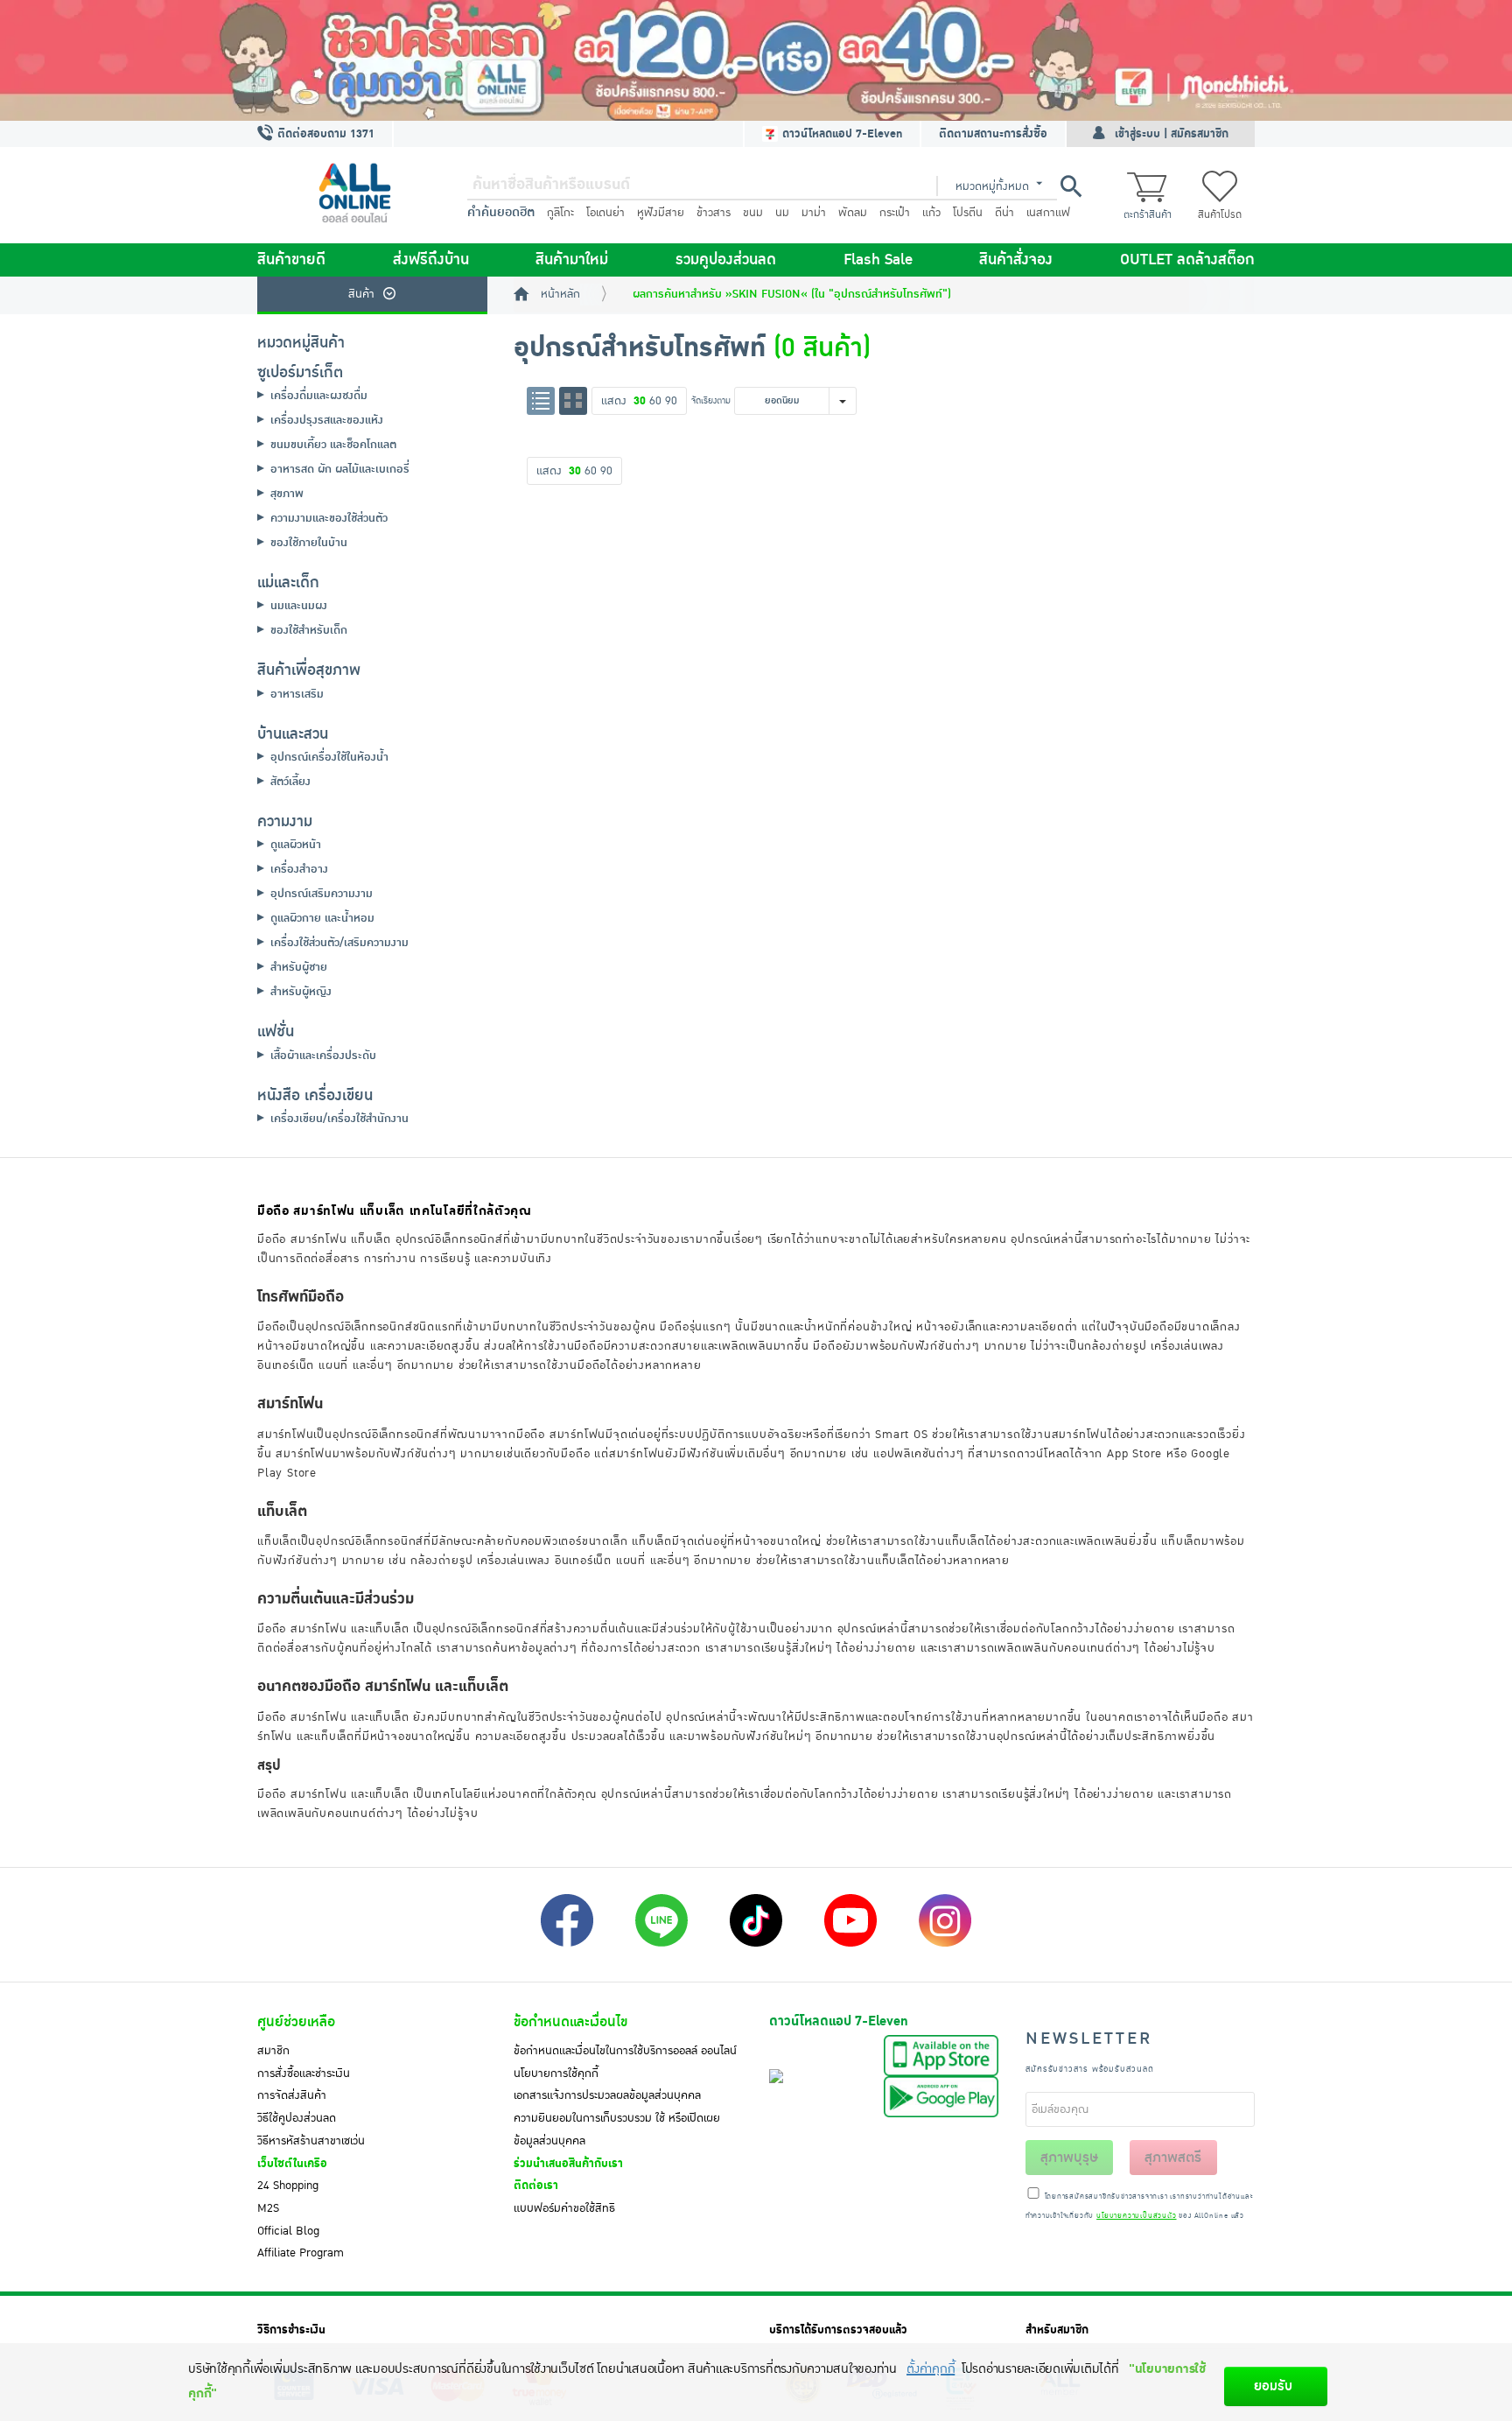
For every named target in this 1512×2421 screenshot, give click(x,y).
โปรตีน (968, 213)
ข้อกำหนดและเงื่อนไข (570, 2022)
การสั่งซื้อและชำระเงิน (304, 2074)
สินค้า (361, 294)
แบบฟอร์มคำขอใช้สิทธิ (564, 2208)
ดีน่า (1004, 213)
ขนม (753, 213)
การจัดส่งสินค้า (292, 2095)
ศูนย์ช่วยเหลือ (296, 2022)
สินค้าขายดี (291, 260)
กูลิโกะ (560, 213)
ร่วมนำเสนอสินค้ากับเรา (568, 2164)
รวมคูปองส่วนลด (726, 260)
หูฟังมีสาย (661, 213)
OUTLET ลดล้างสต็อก (1187, 260)
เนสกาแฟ (1048, 213)
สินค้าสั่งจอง (1016, 260)
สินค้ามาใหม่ (572, 260)
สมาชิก (273, 2051)
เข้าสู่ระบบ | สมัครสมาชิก (1172, 134)
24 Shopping (288, 2186)
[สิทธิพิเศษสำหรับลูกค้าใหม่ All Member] (756, 60)
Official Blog (288, 2231)
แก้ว (931, 213)
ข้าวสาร (714, 213)
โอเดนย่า (605, 213)
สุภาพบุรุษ (1069, 2158)
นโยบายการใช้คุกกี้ (556, 2074)
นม (782, 213)
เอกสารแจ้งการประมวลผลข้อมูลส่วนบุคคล (607, 2095)
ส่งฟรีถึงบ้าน (431, 260)
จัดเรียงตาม (711, 400)
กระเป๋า (895, 213)
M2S (268, 2208)
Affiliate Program (301, 2253)
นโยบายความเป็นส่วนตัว (1136, 2216)
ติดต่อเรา (536, 2186)
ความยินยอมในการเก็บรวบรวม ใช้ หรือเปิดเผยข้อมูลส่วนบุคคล (617, 2130)
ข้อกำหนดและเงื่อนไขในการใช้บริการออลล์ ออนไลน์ (625, 2051)
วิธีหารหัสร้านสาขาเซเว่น (311, 2141)
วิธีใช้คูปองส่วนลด (297, 2118)
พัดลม (853, 213)
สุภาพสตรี (1173, 2158)
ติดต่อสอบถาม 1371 (324, 134)
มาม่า (814, 213)
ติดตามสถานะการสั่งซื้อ (993, 134)
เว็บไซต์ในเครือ (292, 2164)
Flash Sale (878, 260)
